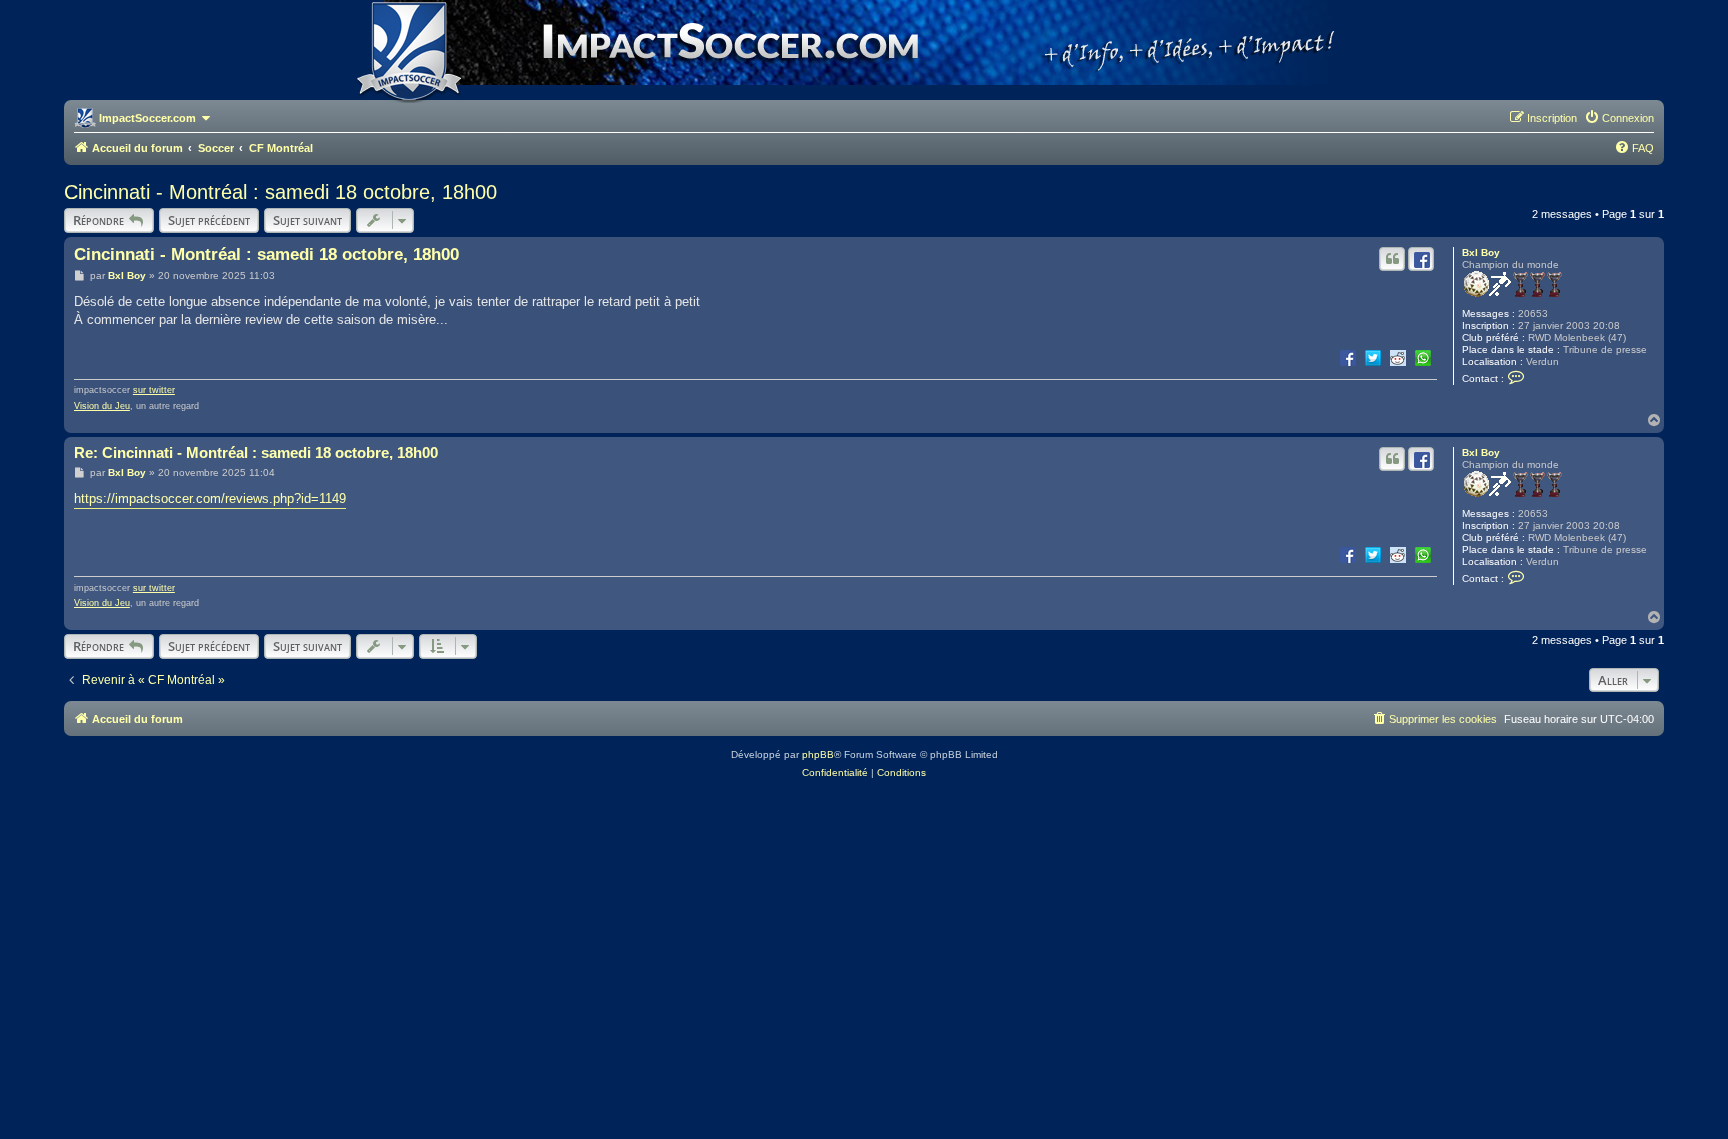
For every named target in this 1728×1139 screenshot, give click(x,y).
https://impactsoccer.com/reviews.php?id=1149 (210, 498)
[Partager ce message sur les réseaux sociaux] (1421, 259)
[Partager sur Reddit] (1398, 357)
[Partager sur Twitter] (1373, 357)
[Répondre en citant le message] (1392, 259)
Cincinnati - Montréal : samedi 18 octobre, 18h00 (280, 192)
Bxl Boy (1481, 252)
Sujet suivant (307, 220)
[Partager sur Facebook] (1348, 357)
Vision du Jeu (102, 406)
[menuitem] (1619, 118)
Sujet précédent (209, 220)
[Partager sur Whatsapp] (1423, 357)
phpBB (818, 754)
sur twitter (154, 390)
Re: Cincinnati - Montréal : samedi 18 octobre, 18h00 (256, 452)
